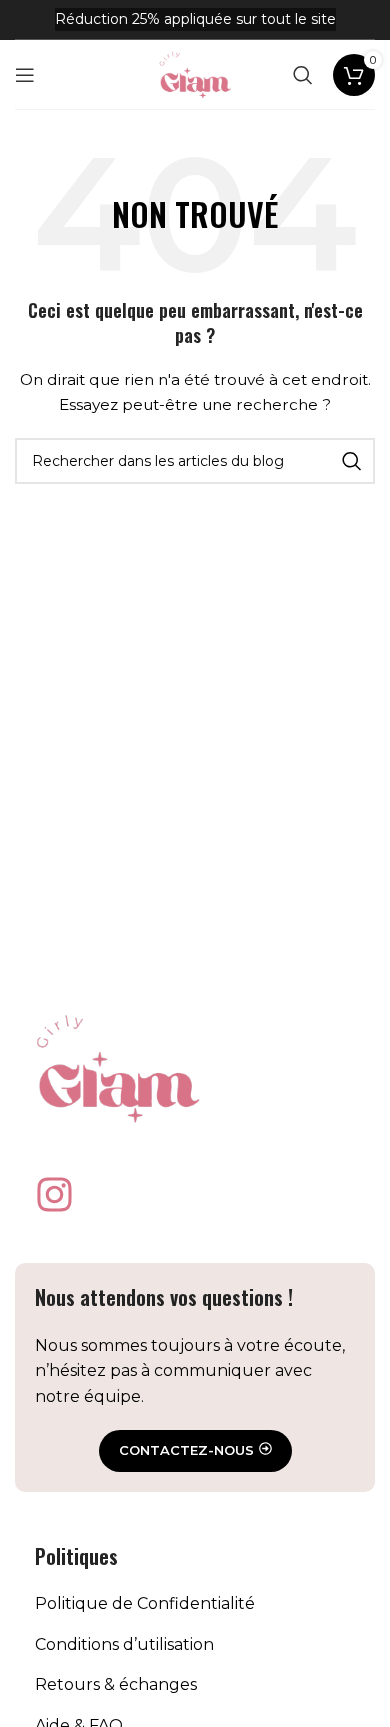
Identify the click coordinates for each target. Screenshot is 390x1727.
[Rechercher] (303, 75)
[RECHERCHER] (352, 461)
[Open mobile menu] (25, 75)
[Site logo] (195, 73)
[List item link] (195, 1604)
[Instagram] (54, 1194)
